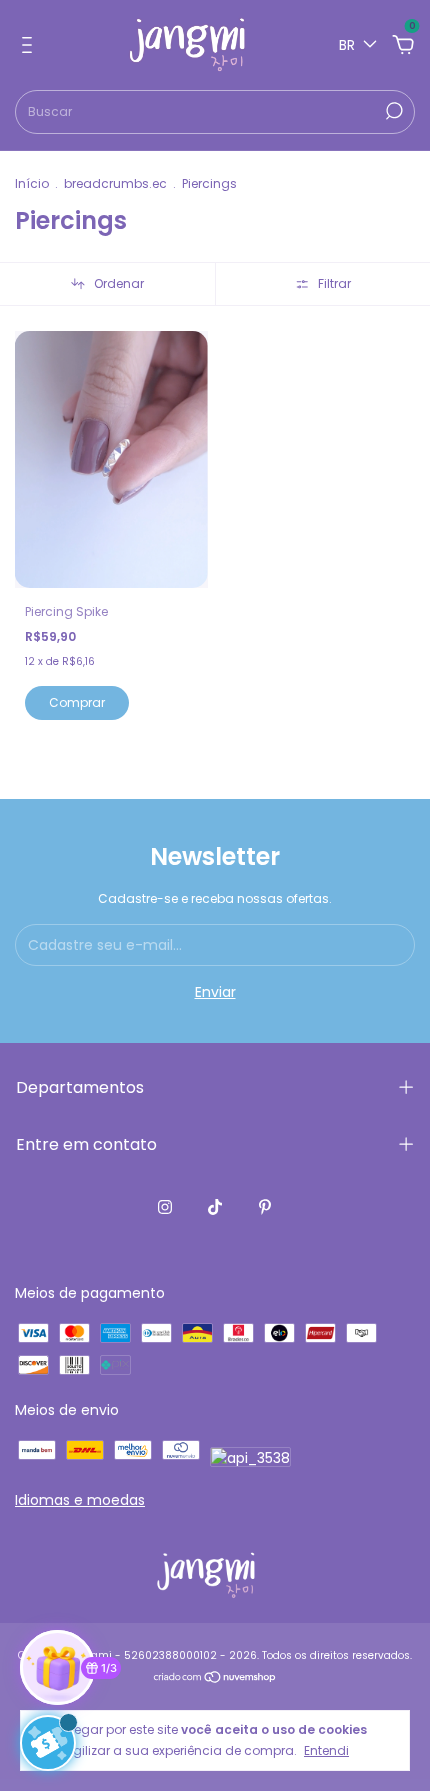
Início (32, 183)
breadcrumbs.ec (115, 183)
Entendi (326, 1750)
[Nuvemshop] (215, 1679)
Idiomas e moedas (80, 1500)
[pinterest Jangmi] (265, 1208)
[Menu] (30, 46)
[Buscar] (392, 111)
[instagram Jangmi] (165, 1208)
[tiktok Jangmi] (215, 1208)
